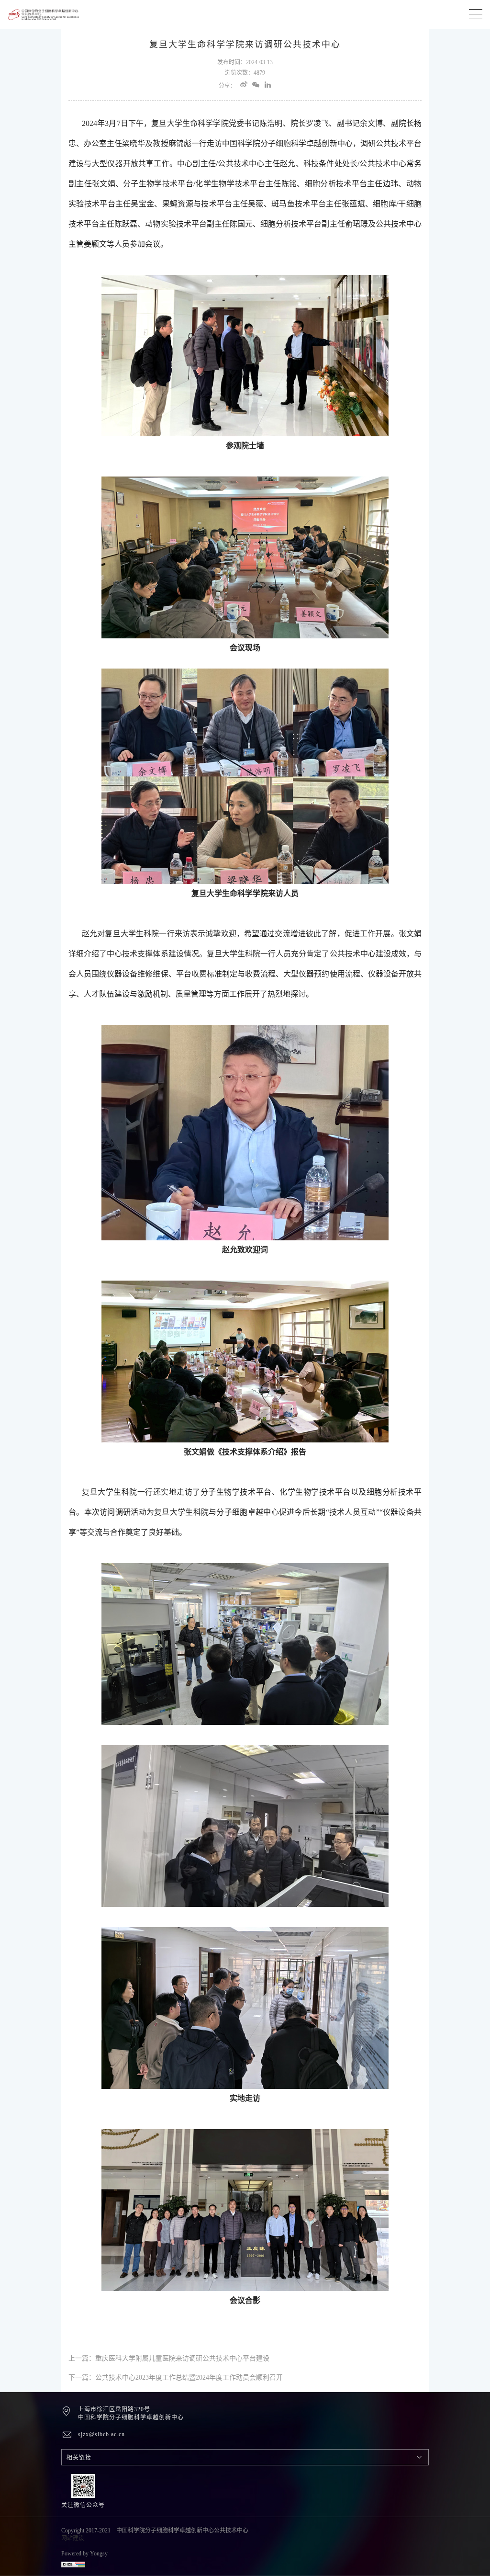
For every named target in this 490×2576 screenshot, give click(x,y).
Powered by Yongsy (84, 2553)
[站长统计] (156, 2564)
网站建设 (73, 2538)
